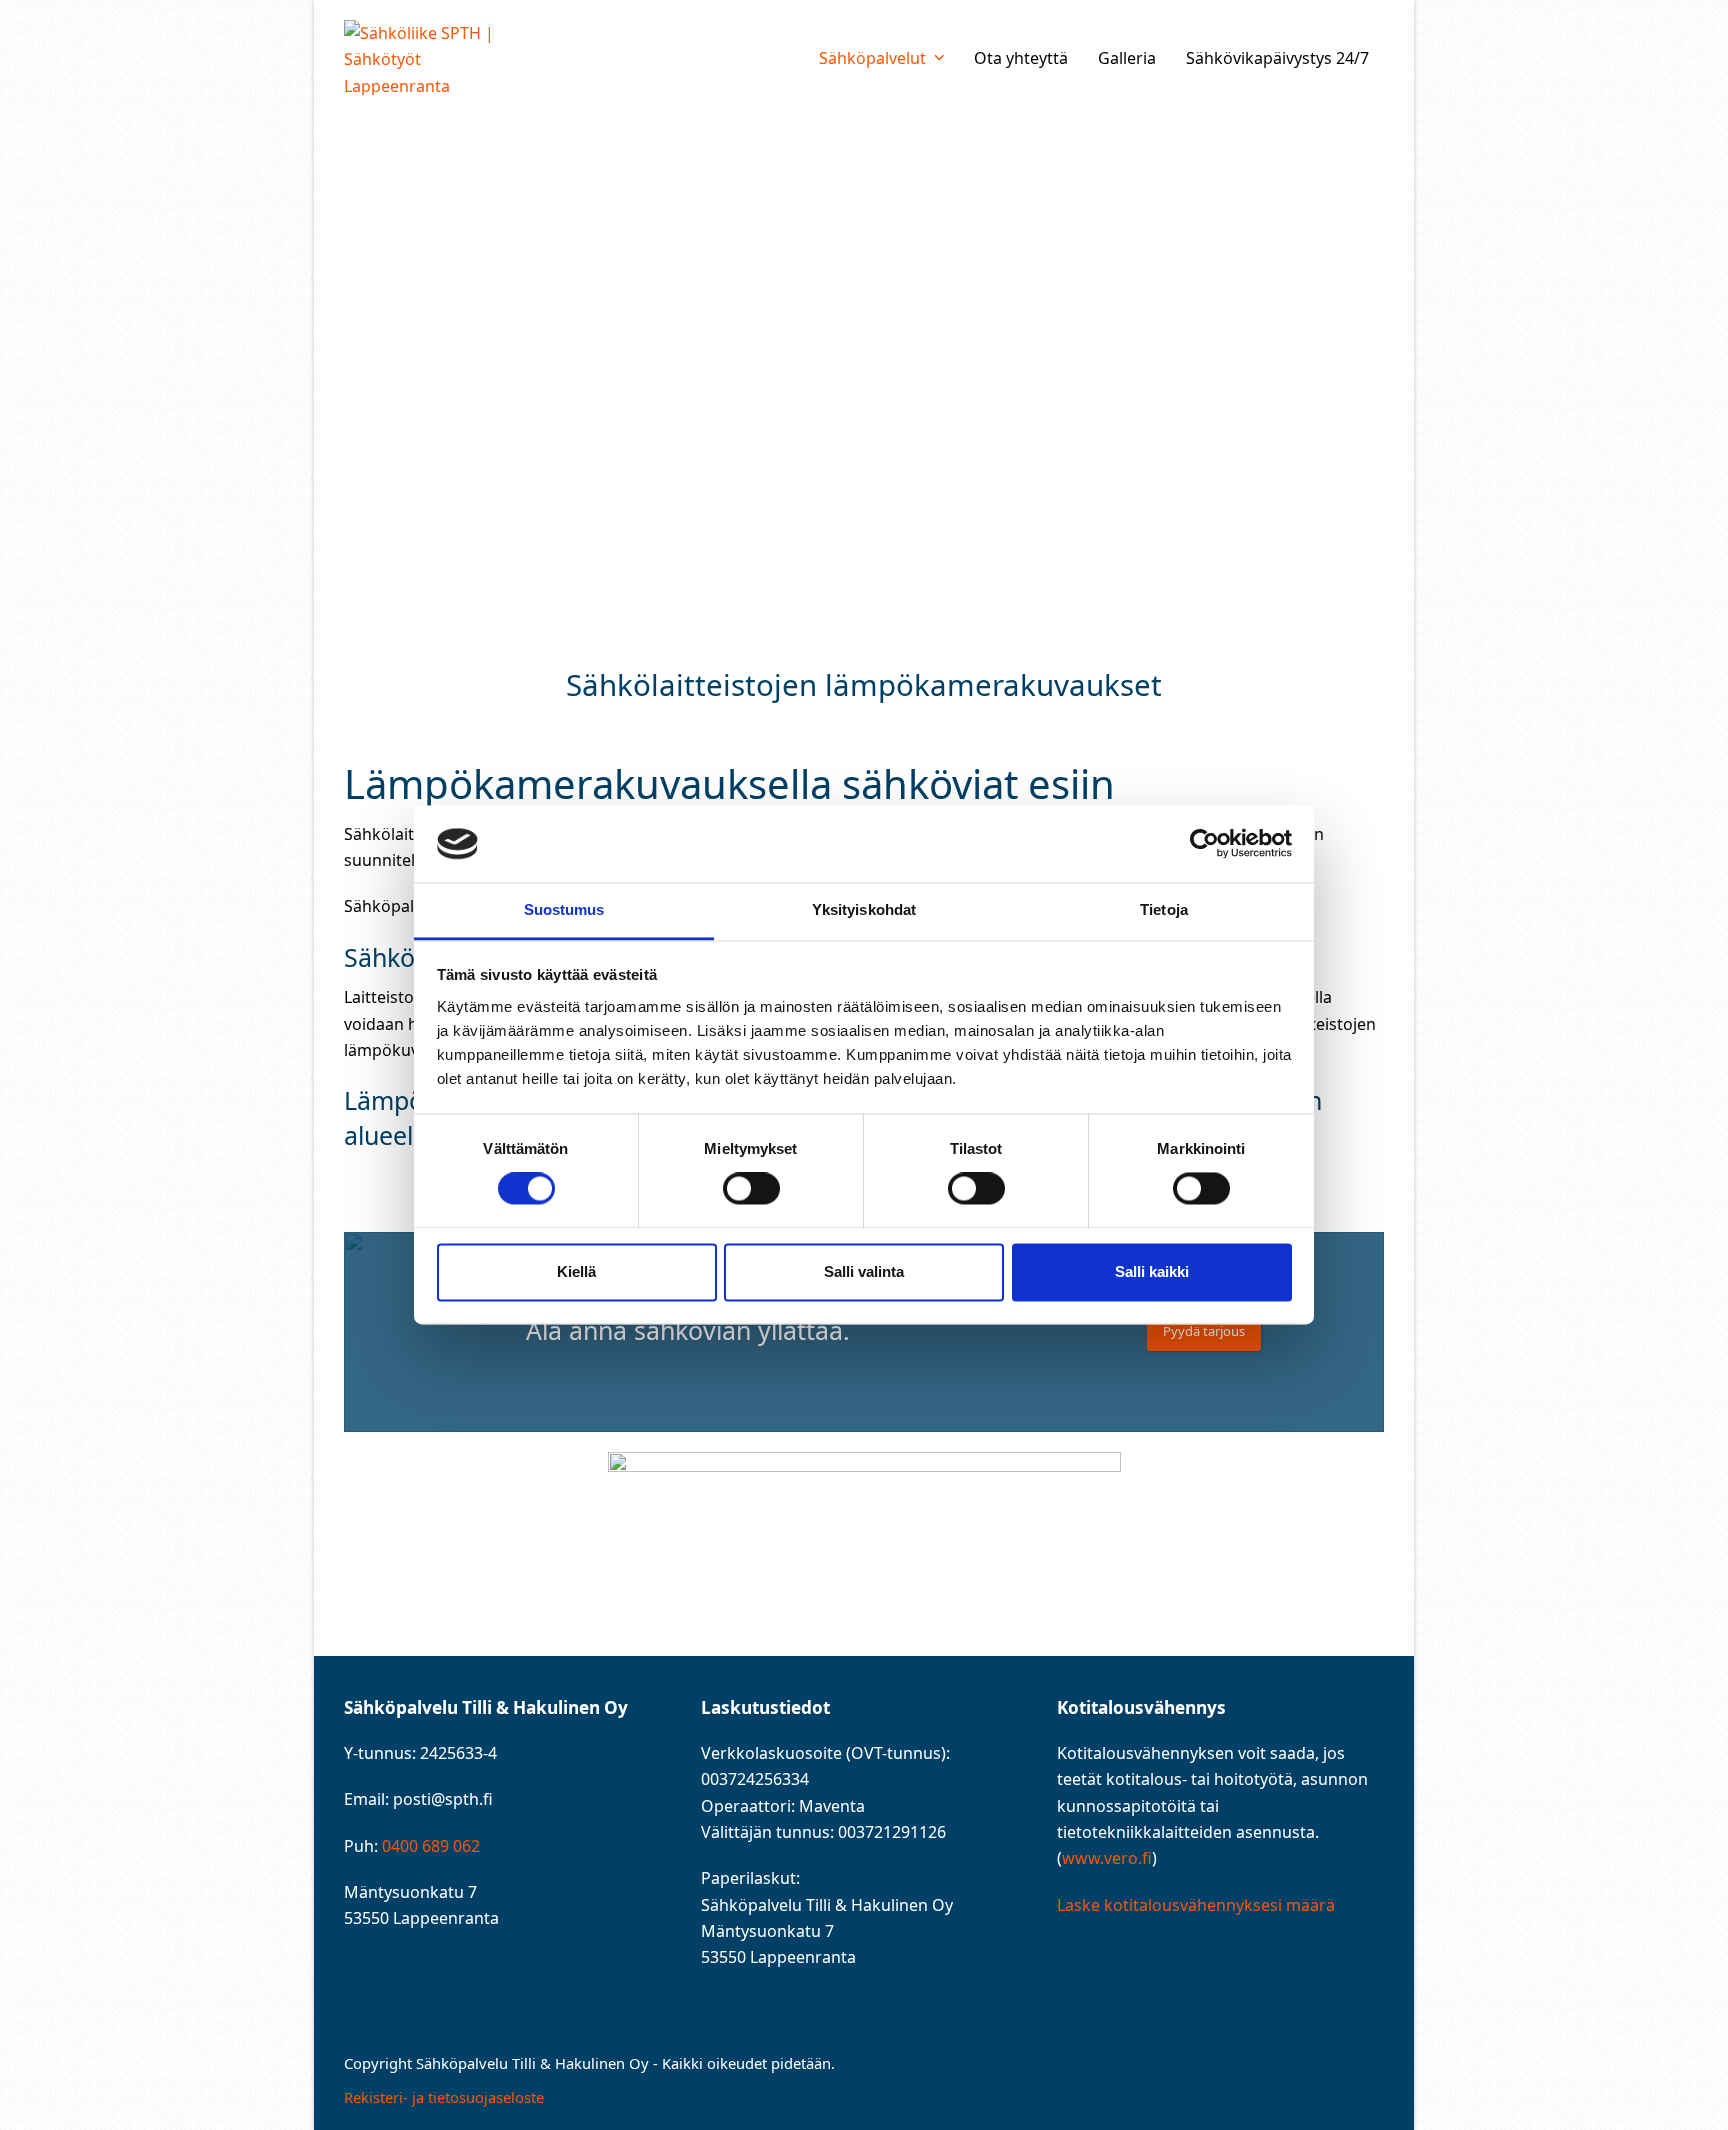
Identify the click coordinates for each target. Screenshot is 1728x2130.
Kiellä (576, 1271)
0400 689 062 (431, 1846)
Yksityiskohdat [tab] (864, 909)
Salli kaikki (1152, 1271)
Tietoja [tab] (1164, 909)
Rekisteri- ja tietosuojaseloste (444, 2097)
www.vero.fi (1107, 1858)
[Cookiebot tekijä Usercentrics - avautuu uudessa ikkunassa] (1204, 844)
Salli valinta (864, 1271)
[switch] (751, 1189)
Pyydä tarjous (1204, 1331)
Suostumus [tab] (564, 909)
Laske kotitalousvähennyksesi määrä (1196, 1905)
